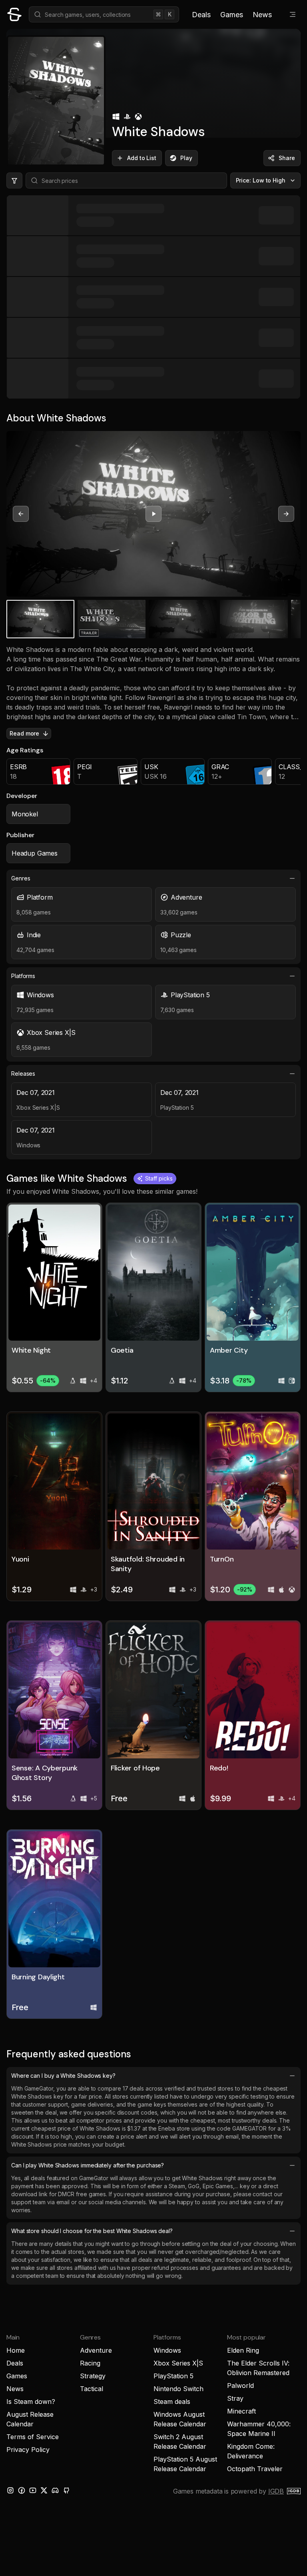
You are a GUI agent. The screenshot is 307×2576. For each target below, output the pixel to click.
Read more (24, 733)
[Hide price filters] (14, 180)
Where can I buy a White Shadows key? (63, 2076)
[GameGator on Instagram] (10, 2490)
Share (287, 158)
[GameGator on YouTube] (33, 2490)
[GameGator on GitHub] (66, 2490)
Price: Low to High (261, 180)
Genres (21, 878)
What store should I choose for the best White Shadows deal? (92, 2231)
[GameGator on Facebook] (22, 2490)
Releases (23, 1074)
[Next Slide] (286, 514)
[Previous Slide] (21, 514)
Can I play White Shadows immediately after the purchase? (88, 2165)
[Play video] (153, 514)
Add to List (142, 158)
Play (186, 158)
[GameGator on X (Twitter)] (44, 2490)
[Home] (14, 14)
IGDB (276, 2491)
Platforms (23, 976)
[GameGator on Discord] (55, 2490)
